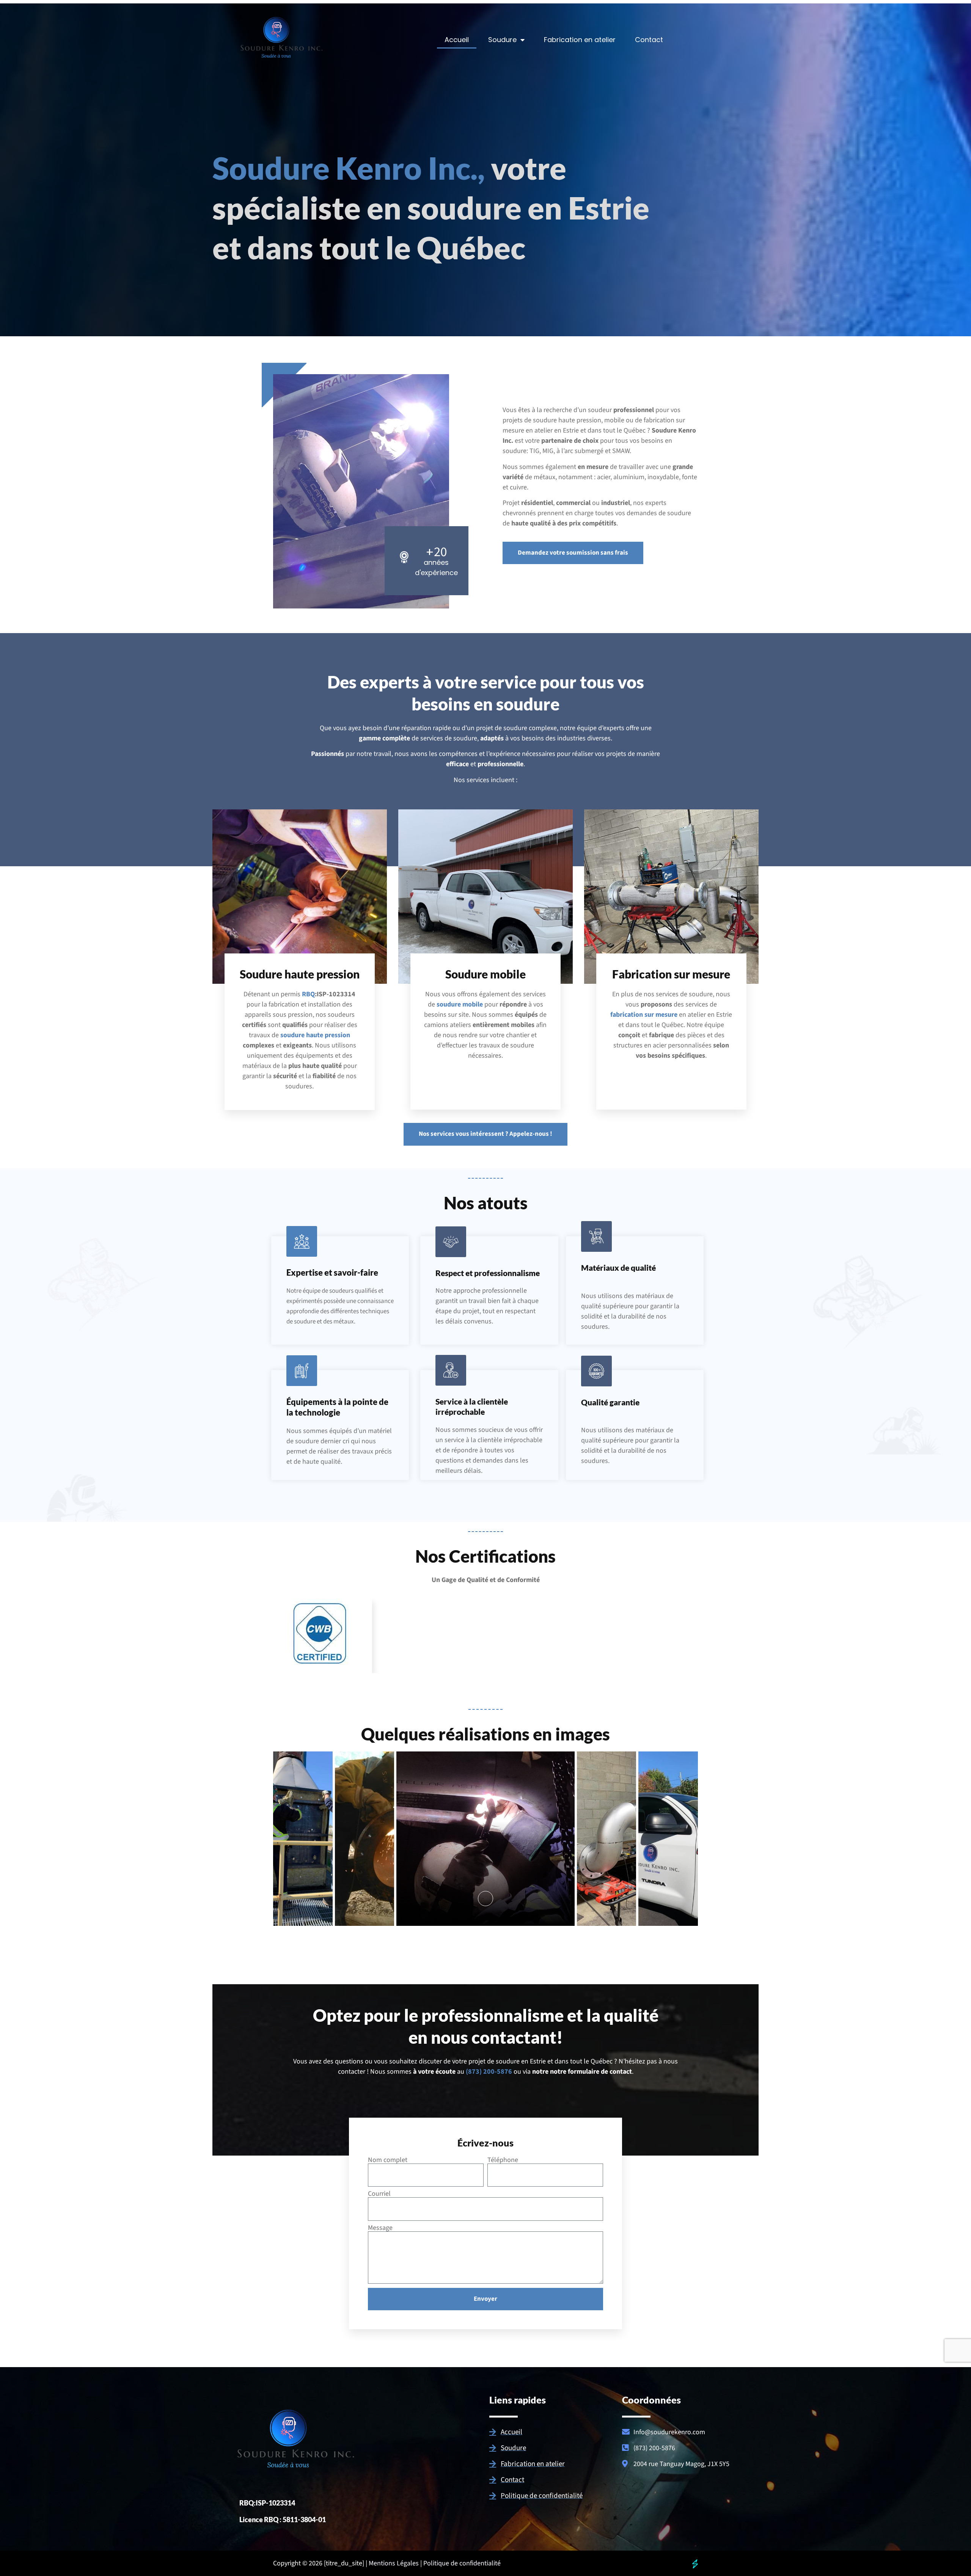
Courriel (379, 2194)
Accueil (457, 40)
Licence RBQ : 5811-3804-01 (283, 2520)
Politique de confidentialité (462, 2563)
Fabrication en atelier (580, 40)
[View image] (485, 1898)
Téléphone (503, 2160)
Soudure (502, 40)
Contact (649, 40)
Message (380, 2228)
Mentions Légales (394, 2563)
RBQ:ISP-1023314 (267, 2503)
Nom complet (388, 2160)
